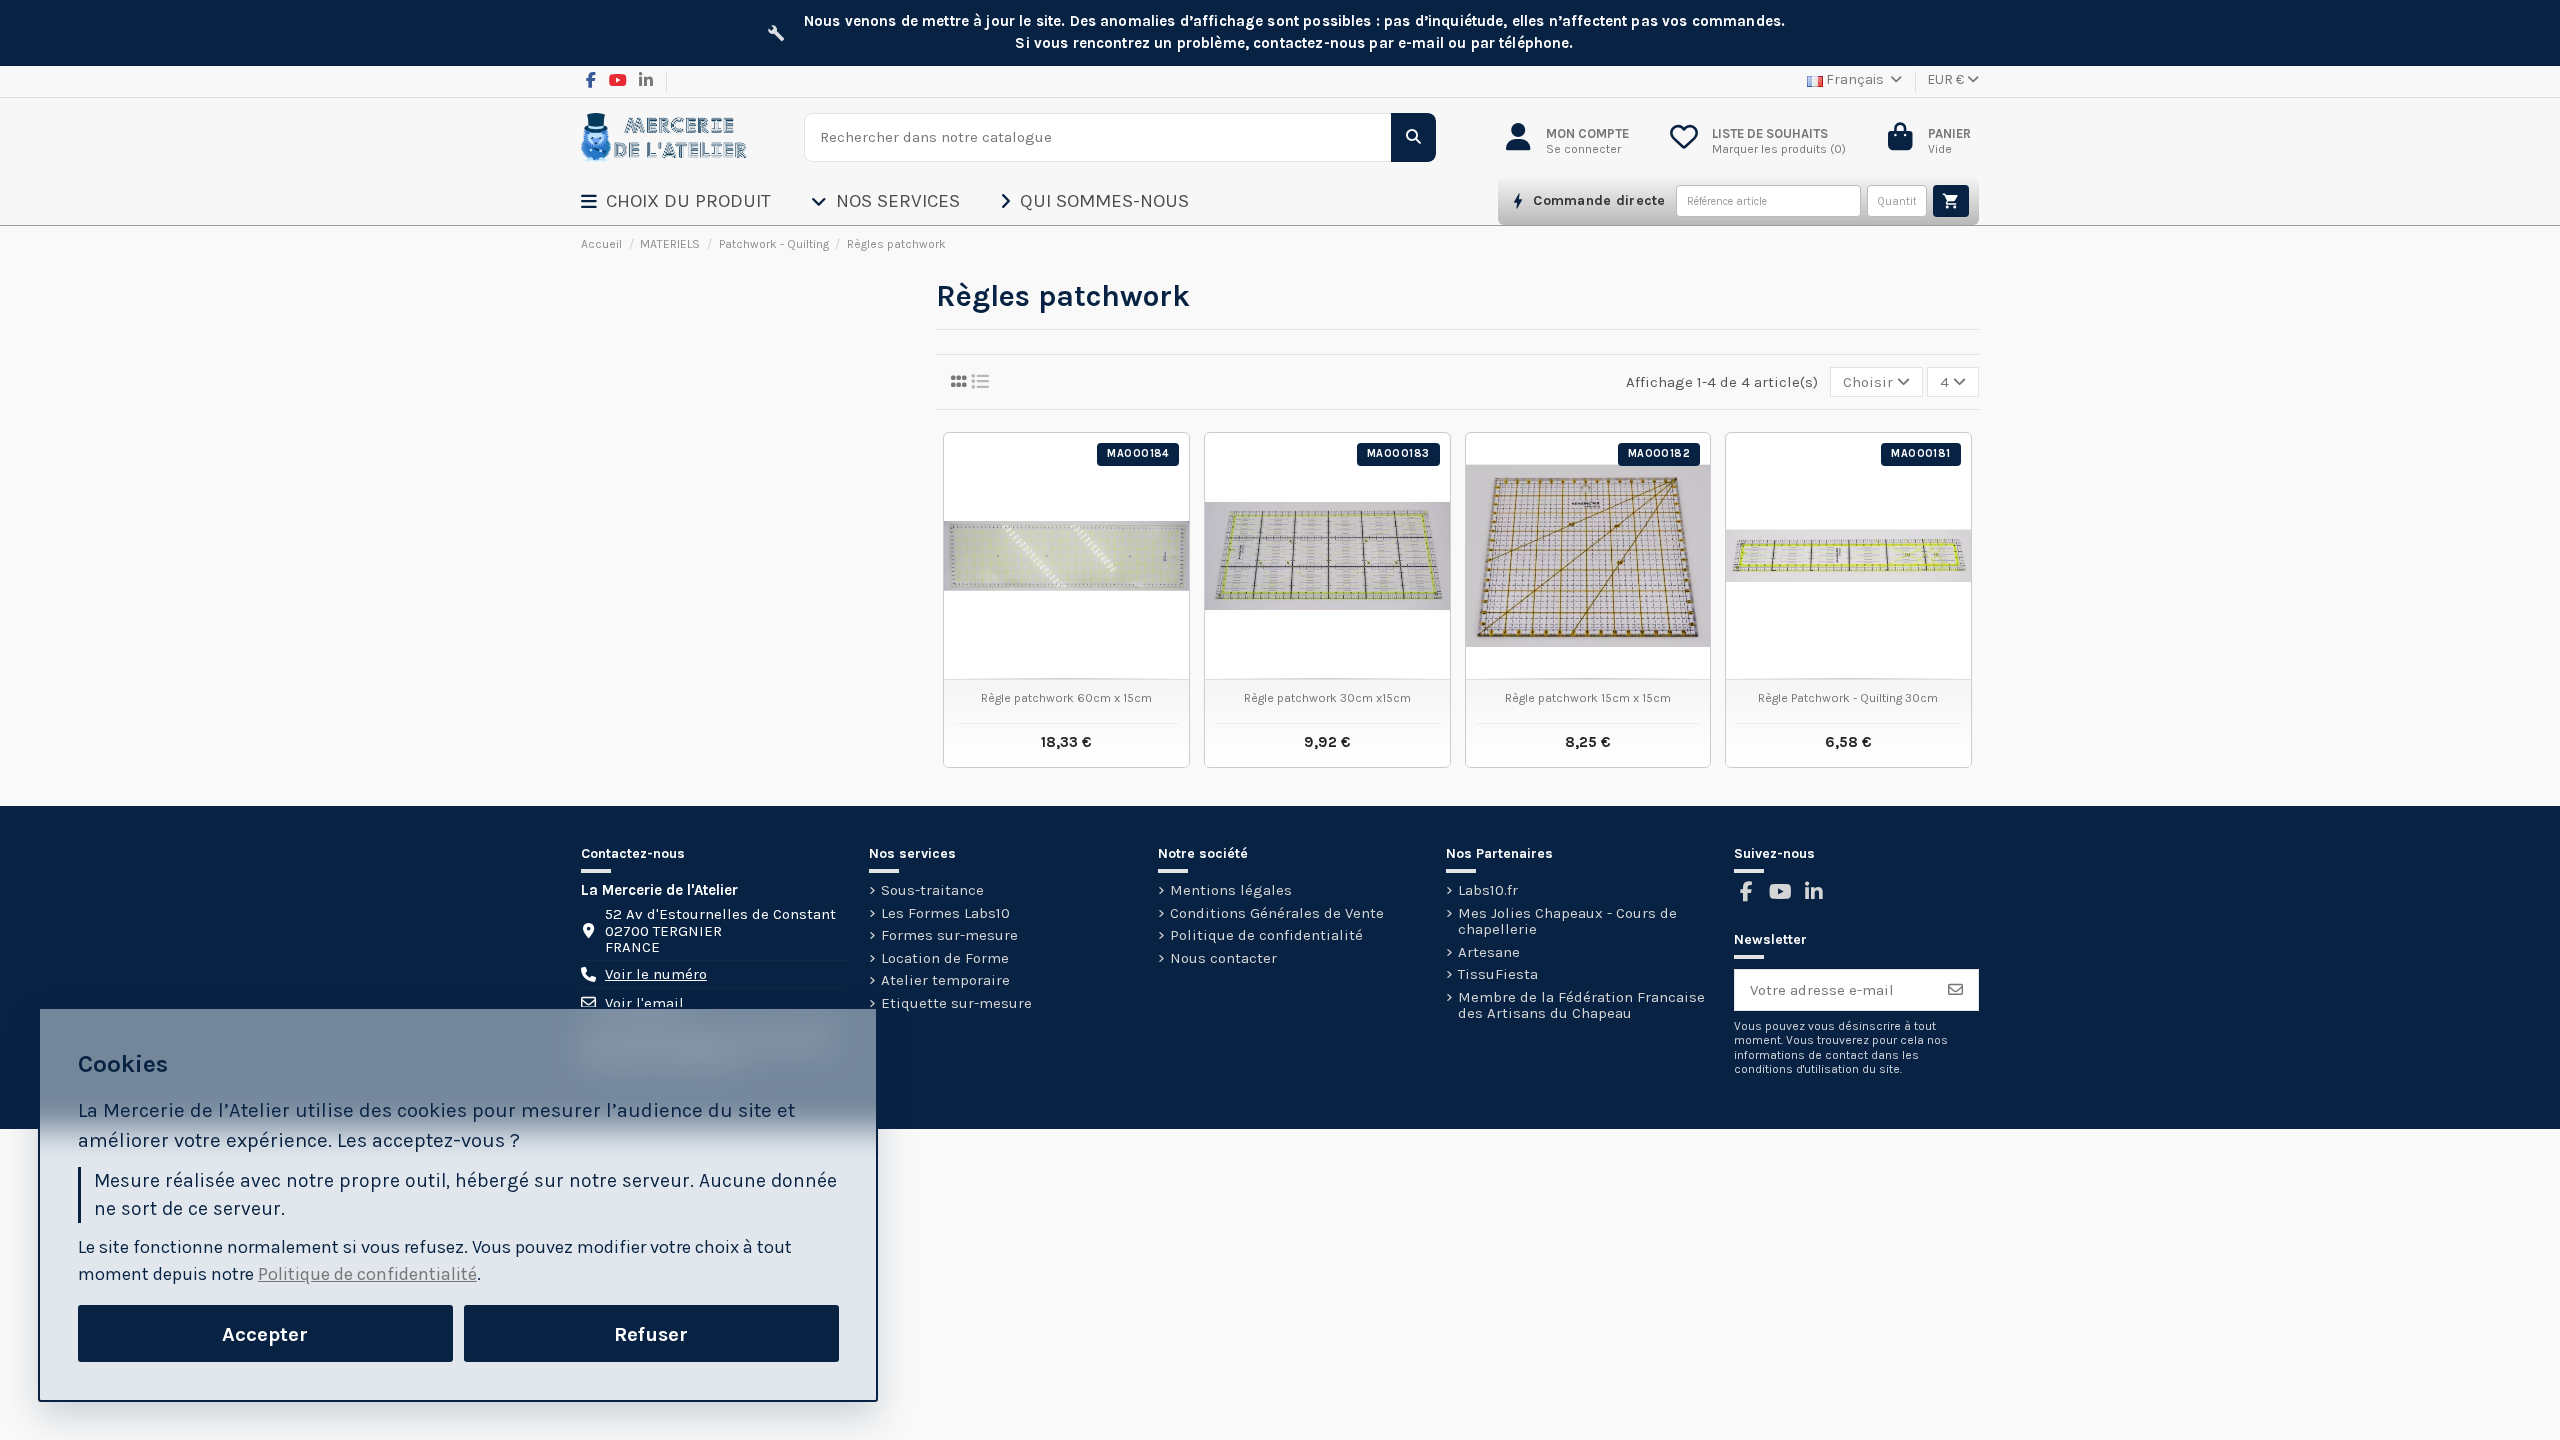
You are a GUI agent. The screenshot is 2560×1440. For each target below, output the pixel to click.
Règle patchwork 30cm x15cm (1327, 698)
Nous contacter (1223, 958)
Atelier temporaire (945, 980)
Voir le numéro (656, 974)
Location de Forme (945, 958)
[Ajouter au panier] (1951, 201)
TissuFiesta (1498, 974)
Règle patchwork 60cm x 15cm (1066, 698)
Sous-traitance (932, 890)
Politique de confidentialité (1266, 935)
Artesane (1489, 952)
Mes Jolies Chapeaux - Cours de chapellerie (1567, 921)
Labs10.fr (1488, 890)
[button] (696, 201)
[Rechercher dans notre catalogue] (1413, 137)
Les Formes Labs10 (945, 913)
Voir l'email (644, 1003)
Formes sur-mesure (949, 935)
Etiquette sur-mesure (956, 1003)
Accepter (265, 1334)
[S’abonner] (1955, 990)
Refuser (651, 1334)
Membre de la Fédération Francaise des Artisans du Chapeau (1581, 1005)
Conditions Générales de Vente (1277, 913)
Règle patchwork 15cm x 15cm (1588, 698)
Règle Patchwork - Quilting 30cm (1848, 698)
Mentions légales (1231, 890)
